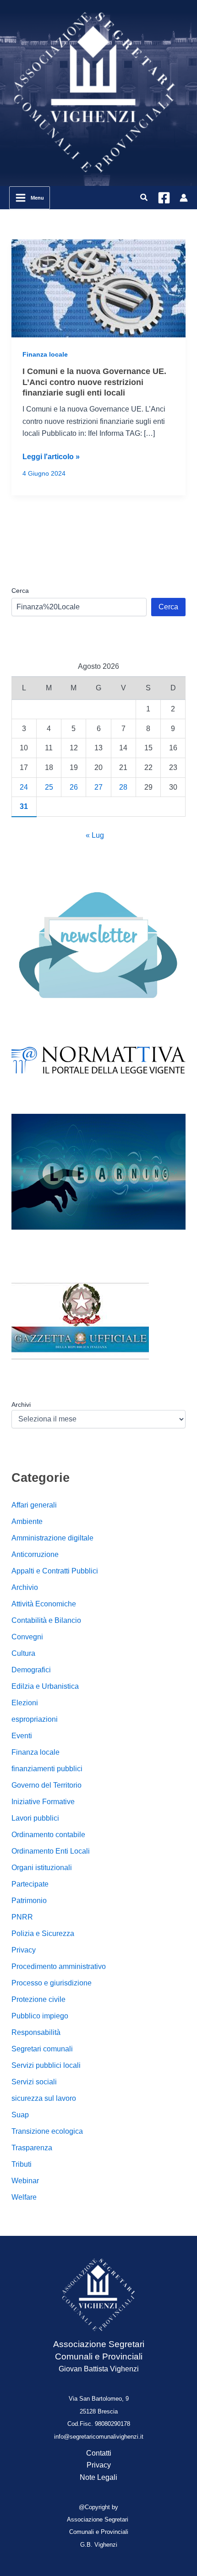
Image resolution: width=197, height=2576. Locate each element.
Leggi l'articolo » (51, 458)
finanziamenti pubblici (47, 1769)
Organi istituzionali (42, 1868)
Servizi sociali (34, 2082)
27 (98, 787)
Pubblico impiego (40, 2016)
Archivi (21, 1405)
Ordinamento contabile (48, 1835)
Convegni (27, 1637)
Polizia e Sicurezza (43, 1933)
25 (49, 787)
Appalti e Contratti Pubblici (55, 1571)
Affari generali (34, 1505)
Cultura (23, 1653)
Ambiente (27, 1521)
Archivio (25, 1587)
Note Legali (98, 2477)
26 (74, 787)
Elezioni (25, 1703)
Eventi (22, 1736)
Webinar (25, 2181)
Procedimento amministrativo (59, 1966)
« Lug (95, 835)
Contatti (99, 2453)
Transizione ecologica (47, 2131)
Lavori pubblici (35, 1818)
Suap (20, 2115)
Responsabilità (36, 2032)
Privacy (24, 1950)
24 (24, 787)
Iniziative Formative (43, 1802)
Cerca (20, 591)
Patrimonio (29, 1901)
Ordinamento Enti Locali (51, 1851)
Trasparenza (32, 2148)
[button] (144, 198)
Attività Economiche (44, 1604)
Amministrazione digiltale (52, 1538)
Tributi (22, 2164)
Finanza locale (45, 354)
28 (123, 787)
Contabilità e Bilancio (46, 1620)
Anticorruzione (35, 1554)
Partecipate (30, 1884)
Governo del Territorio (47, 1785)
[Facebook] (164, 198)
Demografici (31, 1670)
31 (24, 806)
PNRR (22, 1917)
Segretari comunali (42, 2049)
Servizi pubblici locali (46, 2065)
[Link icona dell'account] (184, 198)
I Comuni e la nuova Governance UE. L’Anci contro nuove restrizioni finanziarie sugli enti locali (94, 382)
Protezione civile (38, 1999)
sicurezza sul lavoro (44, 2098)
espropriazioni (35, 1719)
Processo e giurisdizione (52, 1983)
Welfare (24, 2197)
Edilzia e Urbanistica (45, 1686)
